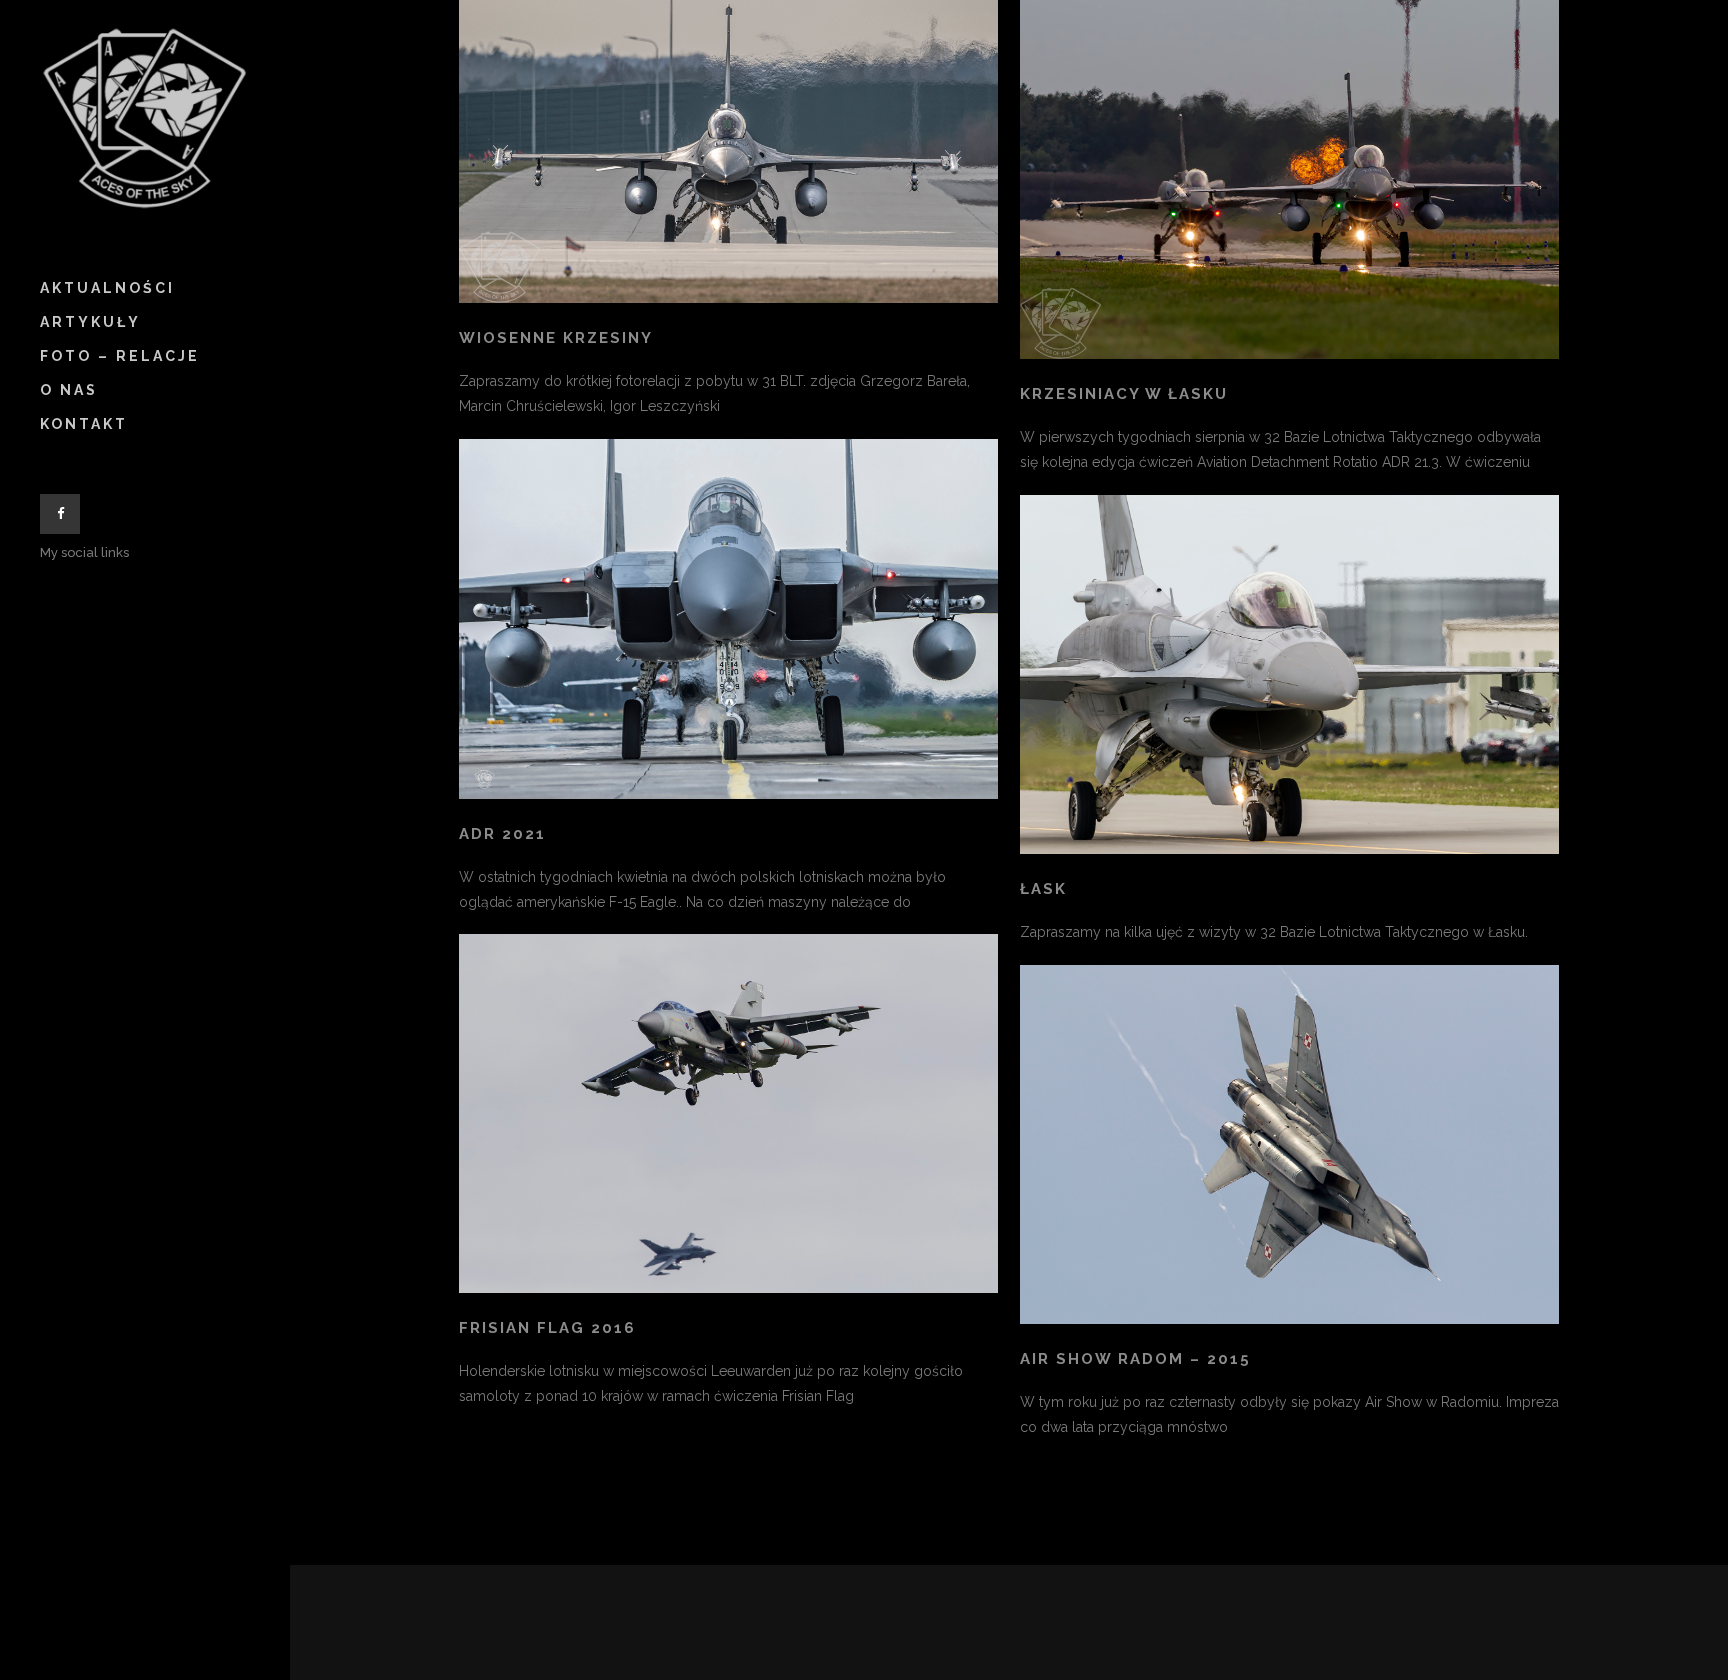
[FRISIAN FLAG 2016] (728, 1113)
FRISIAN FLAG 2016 (547, 1328)
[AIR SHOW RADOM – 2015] (1289, 1144)
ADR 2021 (502, 834)
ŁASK (1043, 889)
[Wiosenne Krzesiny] (728, 151)
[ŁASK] (1289, 674)
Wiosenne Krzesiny (556, 338)
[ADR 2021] (728, 619)
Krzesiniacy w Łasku (1124, 394)
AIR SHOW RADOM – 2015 (1135, 1359)
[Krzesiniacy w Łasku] (1289, 179)
